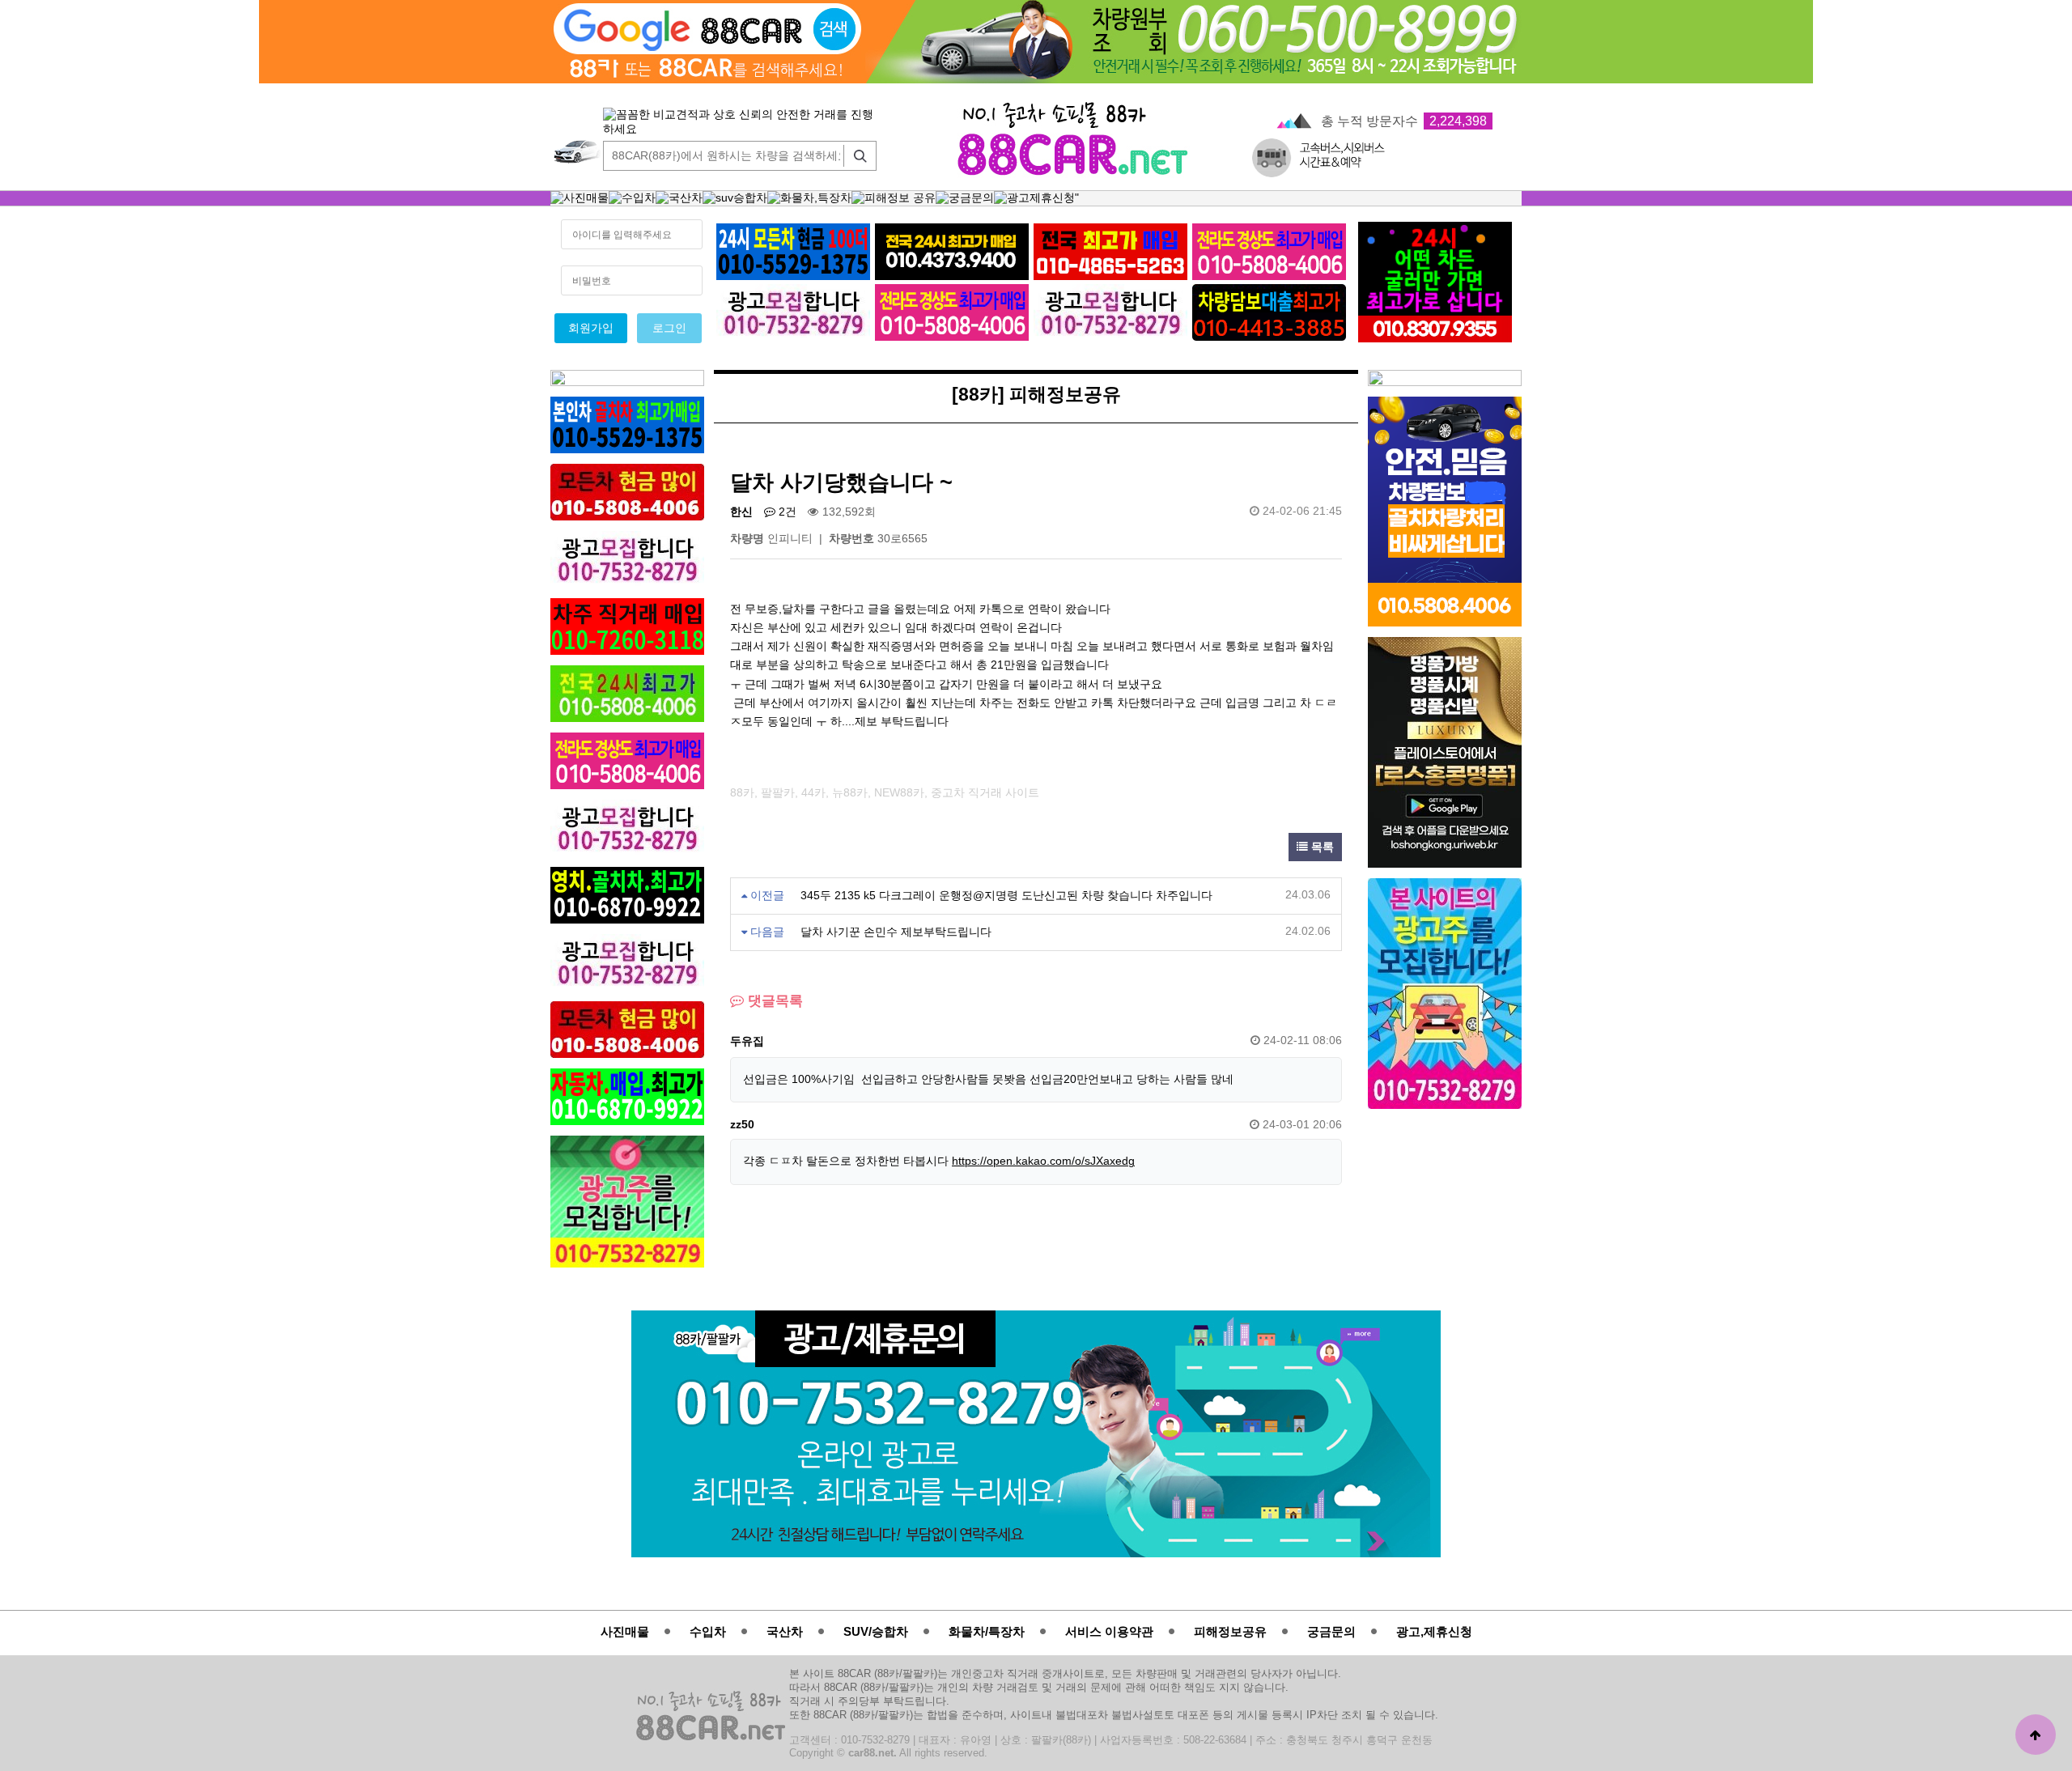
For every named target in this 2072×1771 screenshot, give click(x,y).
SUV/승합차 (876, 1631)
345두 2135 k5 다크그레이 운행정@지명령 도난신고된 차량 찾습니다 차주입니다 (1006, 896)
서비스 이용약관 (1109, 1631)
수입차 (708, 1631)
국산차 (785, 1631)
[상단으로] (2036, 1735)
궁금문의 (1331, 1631)
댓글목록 (773, 1001)
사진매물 (625, 1631)
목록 (1321, 847)
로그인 (669, 328)
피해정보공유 (1230, 1631)
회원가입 (591, 328)
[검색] (856, 156)
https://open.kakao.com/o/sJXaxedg (1043, 1161)
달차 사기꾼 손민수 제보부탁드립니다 (896, 932)
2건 (786, 512)
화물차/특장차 (987, 1631)
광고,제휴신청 (1434, 1631)
